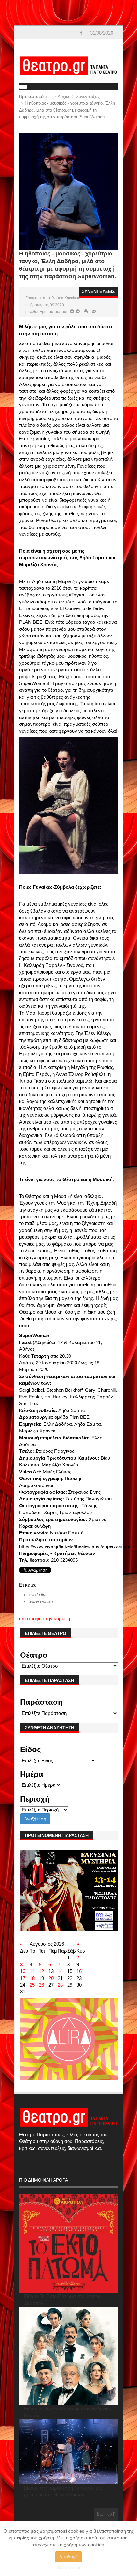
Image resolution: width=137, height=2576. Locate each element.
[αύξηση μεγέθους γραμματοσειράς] (77, 312)
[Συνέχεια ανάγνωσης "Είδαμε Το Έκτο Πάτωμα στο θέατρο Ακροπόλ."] (68, 2244)
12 (41, 1971)
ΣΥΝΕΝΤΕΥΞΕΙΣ (98, 291)
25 (32, 1985)
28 (60, 1985)
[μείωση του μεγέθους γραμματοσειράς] (72, 312)
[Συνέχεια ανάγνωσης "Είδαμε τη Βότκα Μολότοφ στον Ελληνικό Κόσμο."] (68, 2356)
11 (32, 1971)
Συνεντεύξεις (88, 96)
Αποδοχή (68, 2557)
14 (60, 1971)
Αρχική (64, 96)
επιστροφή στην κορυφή (45, 1618)
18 (32, 1978)
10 (23, 1971)
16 (79, 1971)
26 (41, 1985)
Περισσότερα (69, 2567)
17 (23, 1978)
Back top (105, 2515)
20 (51, 1978)
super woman (41, 1601)
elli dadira (38, 1595)
